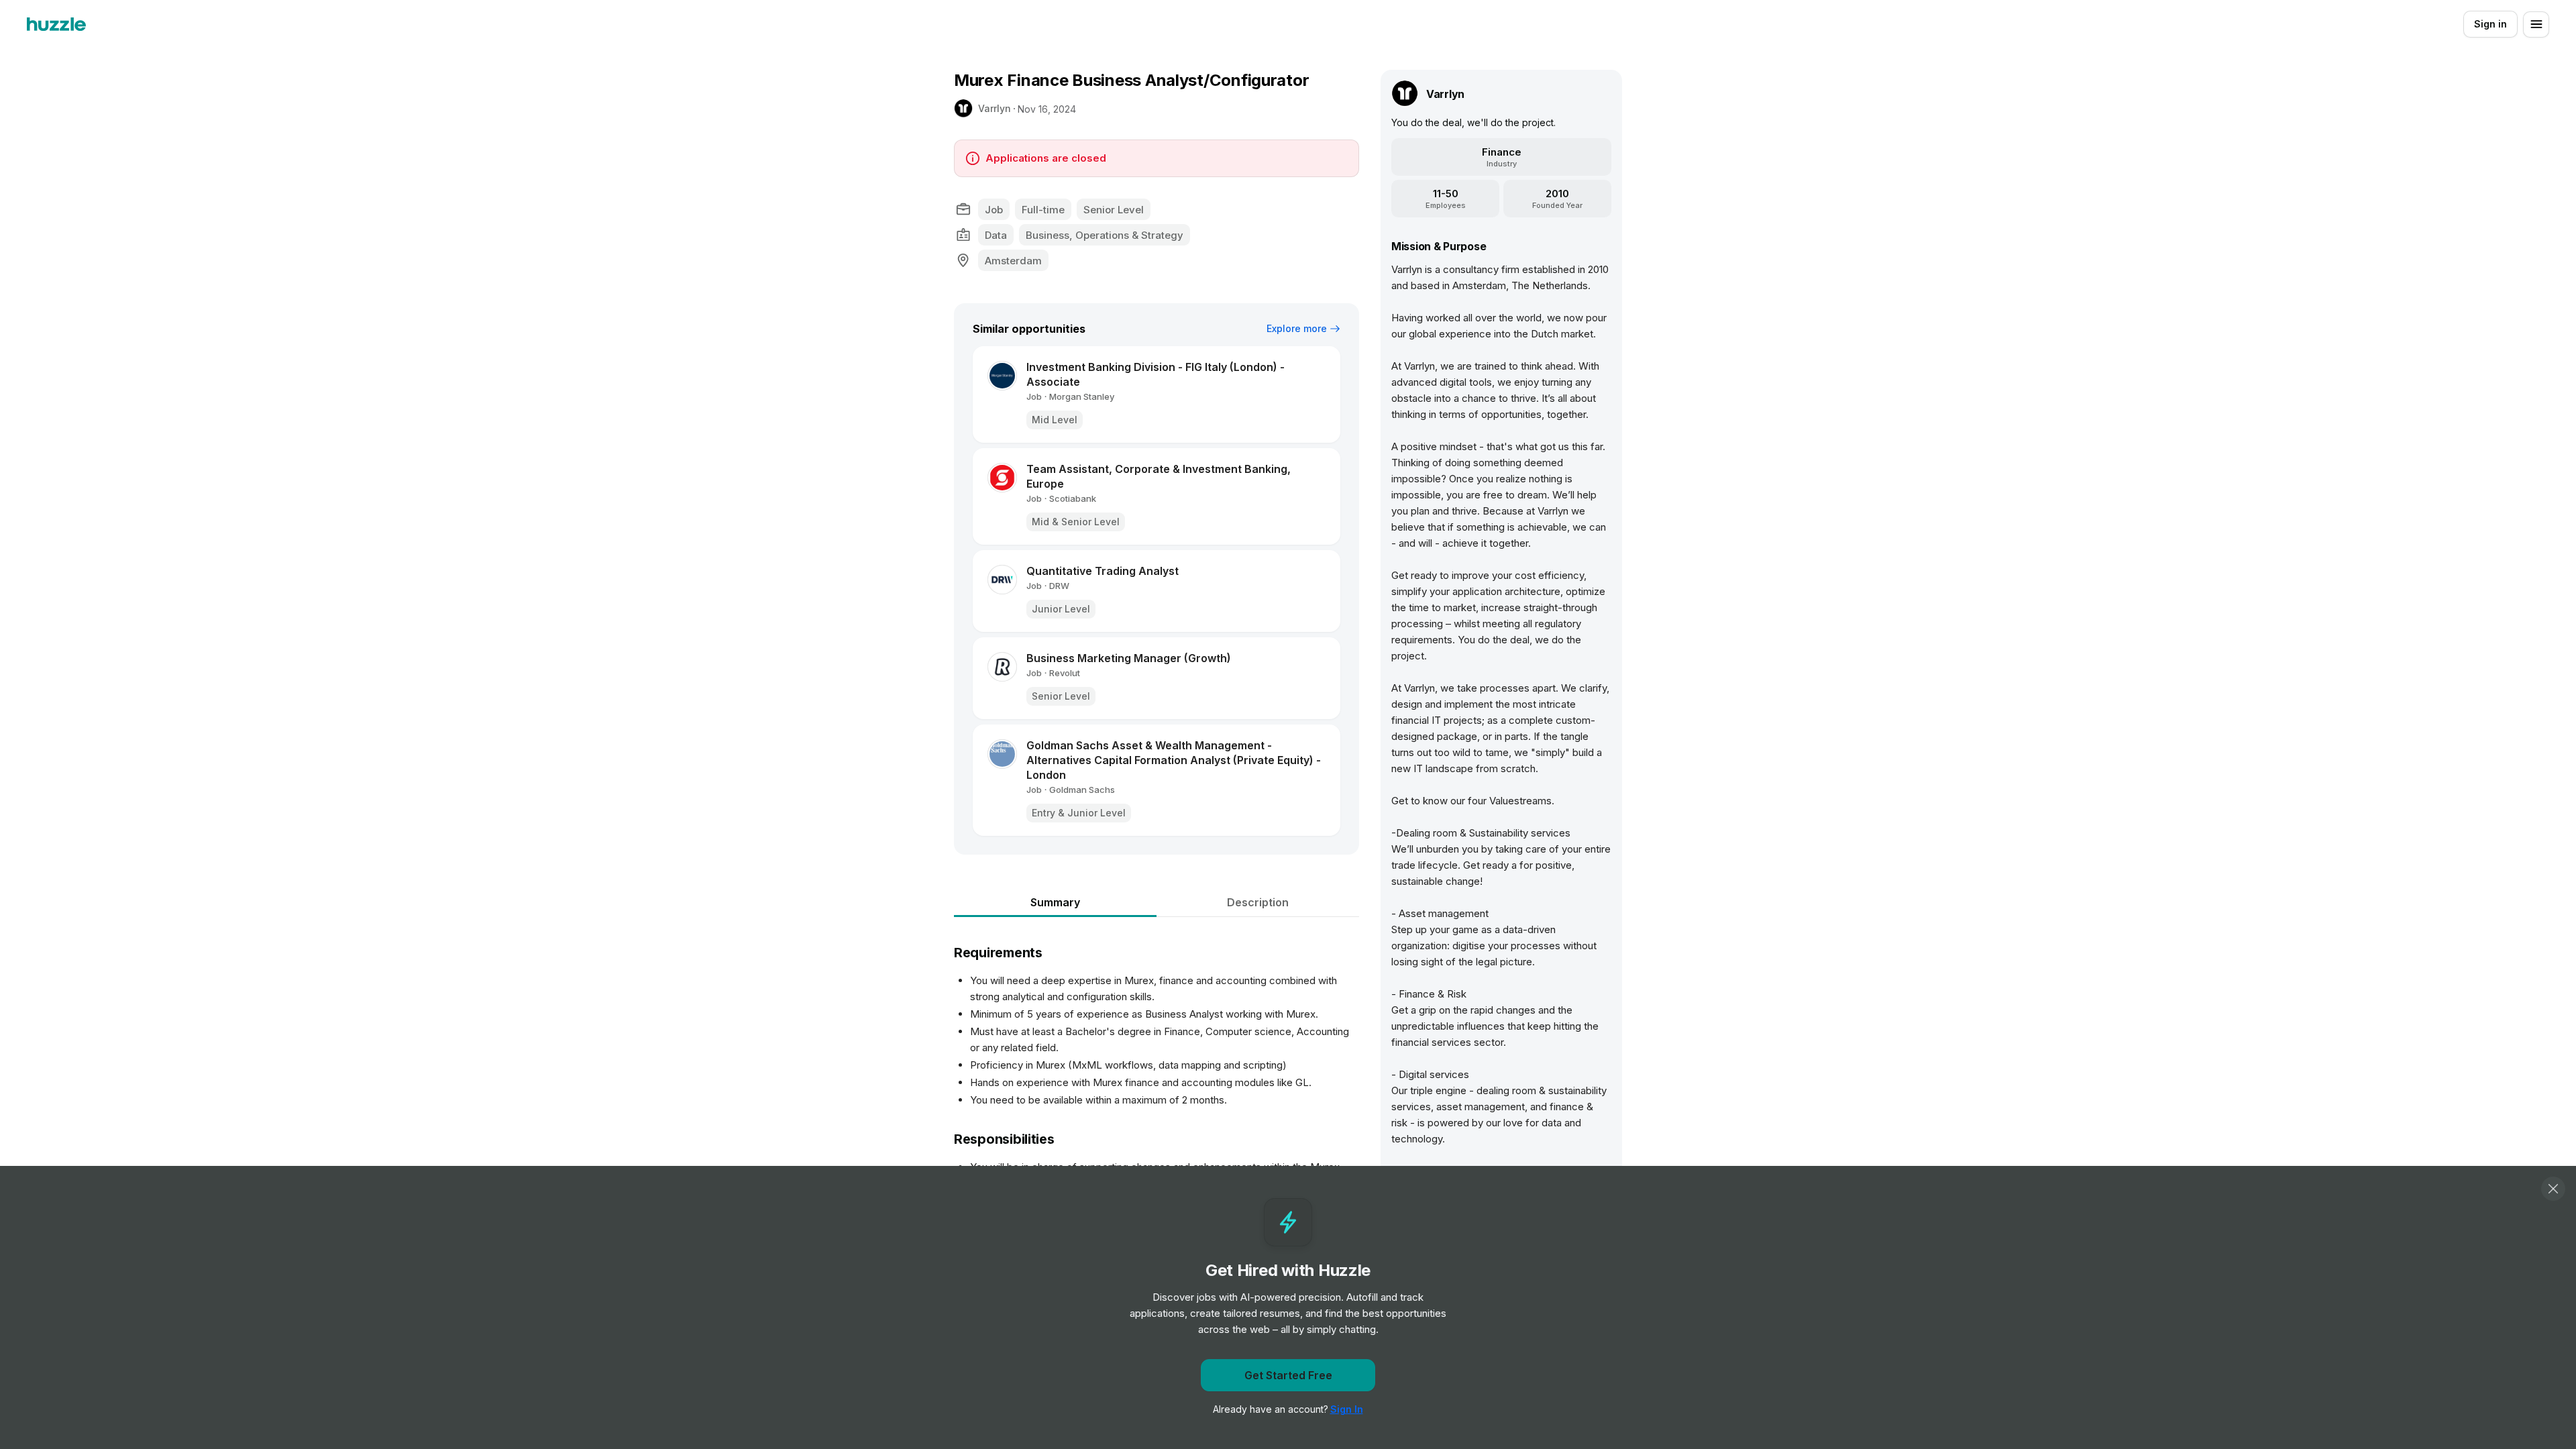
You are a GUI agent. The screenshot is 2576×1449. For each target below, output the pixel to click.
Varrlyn (995, 108)
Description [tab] (1258, 902)
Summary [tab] (1055, 902)
